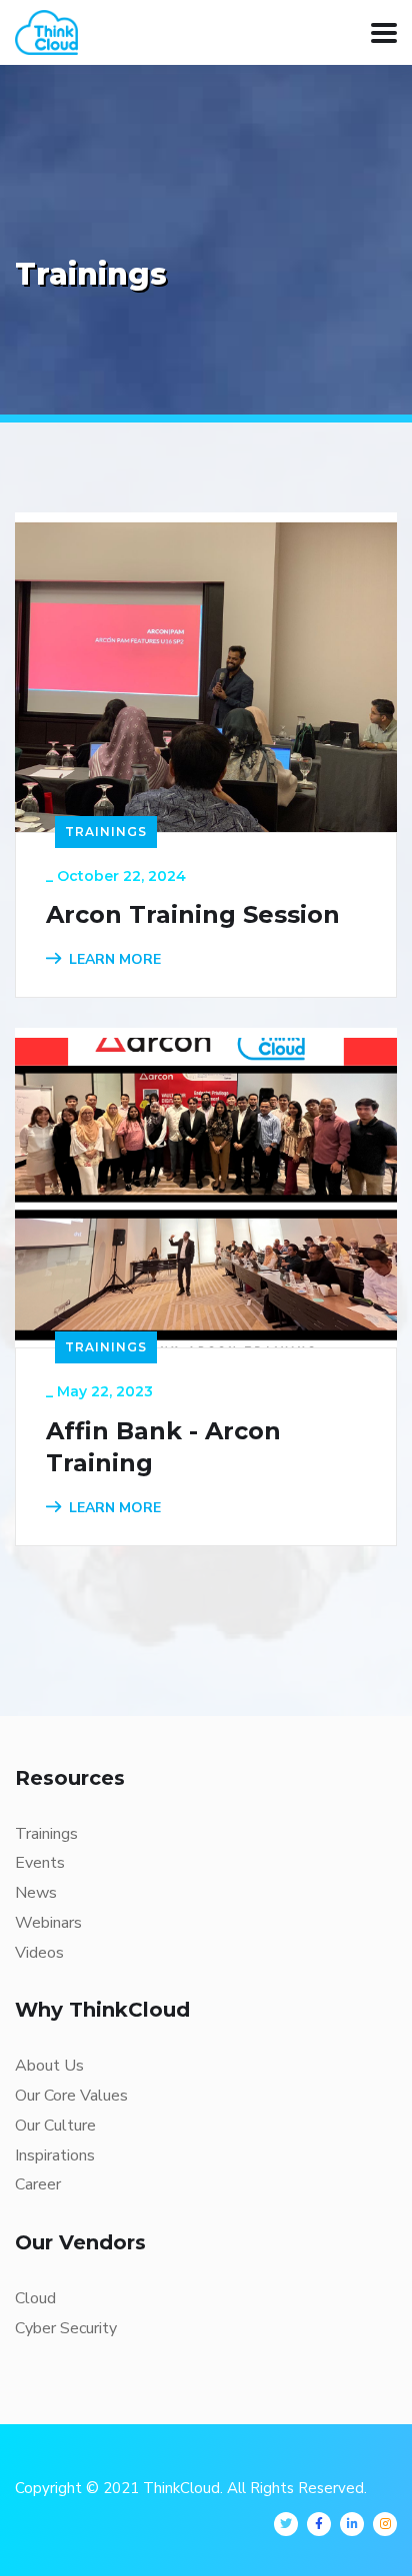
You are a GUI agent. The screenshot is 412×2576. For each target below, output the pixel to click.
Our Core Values (71, 2096)
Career (38, 2184)
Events (40, 1863)
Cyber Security (66, 2328)
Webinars (48, 1923)
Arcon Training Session (193, 914)
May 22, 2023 (105, 1391)
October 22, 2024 (121, 876)
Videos (39, 1953)
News (36, 1893)
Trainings (106, 832)
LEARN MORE (115, 959)
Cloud (35, 2298)
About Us (49, 2066)
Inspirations (55, 2155)
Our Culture (55, 2126)
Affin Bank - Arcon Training (163, 1447)
